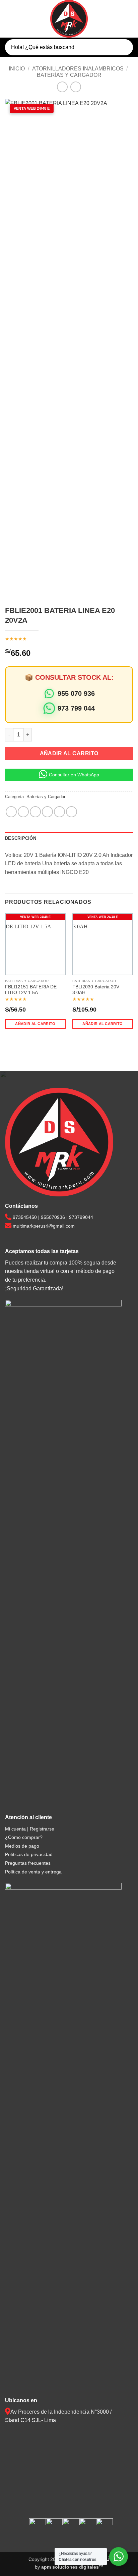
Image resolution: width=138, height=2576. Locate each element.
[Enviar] (122, 47)
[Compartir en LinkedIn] (72, 812)
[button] (9, 19)
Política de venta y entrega (33, 1872)
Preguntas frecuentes (28, 1863)
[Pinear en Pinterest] (59, 812)
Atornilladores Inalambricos (78, 69)
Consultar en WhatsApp (74, 775)
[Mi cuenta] (116, 19)
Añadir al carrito (69, 753)
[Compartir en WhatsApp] (11, 812)
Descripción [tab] (21, 838)
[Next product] (62, 87)
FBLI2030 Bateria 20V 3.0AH (96, 990)
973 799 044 (76, 708)
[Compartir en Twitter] (35, 812)
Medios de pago (22, 1846)
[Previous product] (76, 87)
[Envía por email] (47, 812)
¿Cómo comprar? (24, 1837)
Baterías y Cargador (69, 75)
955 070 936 (76, 693)
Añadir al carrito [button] (35, 1024)
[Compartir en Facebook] (23, 812)
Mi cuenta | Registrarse (30, 1829)
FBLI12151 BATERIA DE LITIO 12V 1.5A (31, 990)
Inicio (17, 69)
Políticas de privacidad (29, 1854)
